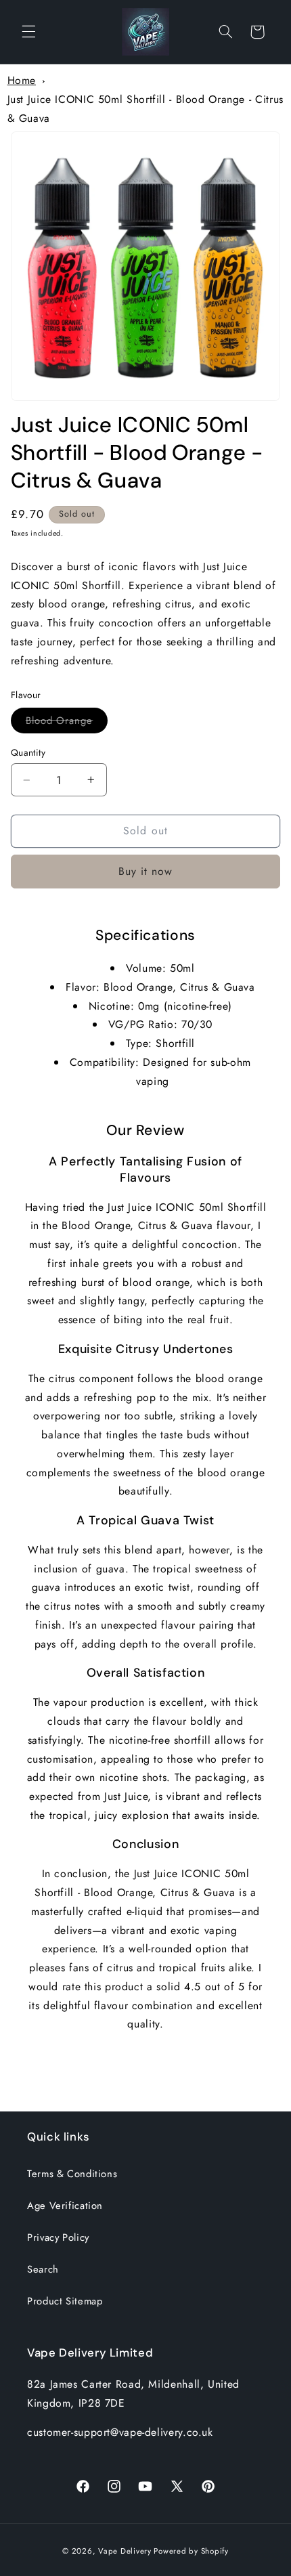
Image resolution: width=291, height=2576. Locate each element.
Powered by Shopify (191, 2551)
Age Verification (65, 2206)
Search (43, 2269)
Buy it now (146, 871)
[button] (28, 32)
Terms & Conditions (72, 2174)
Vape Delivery (125, 2551)
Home (22, 80)
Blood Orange (67, 723)
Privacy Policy (58, 2237)
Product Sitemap (65, 2301)
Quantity (28, 752)
